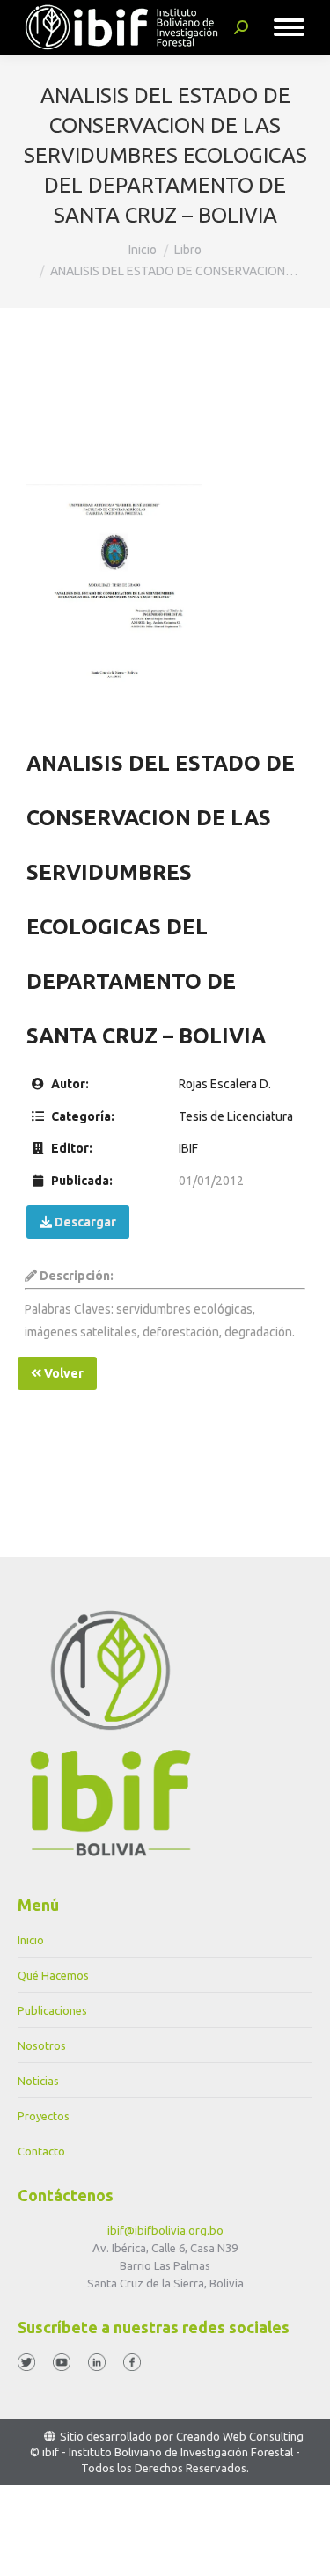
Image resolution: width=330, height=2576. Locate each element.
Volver (62, 1373)
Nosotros (42, 2045)
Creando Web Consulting (240, 2436)
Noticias (38, 2081)
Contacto (41, 2151)
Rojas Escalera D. (225, 1084)
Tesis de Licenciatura (236, 1116)
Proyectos (44, 2116)
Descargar (84, 1222)
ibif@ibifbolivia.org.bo (165, 2230)
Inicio (31, 1940)
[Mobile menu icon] (289, 27)
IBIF (188, 1148)
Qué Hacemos (53, 1975)
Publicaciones (52, 2010)
